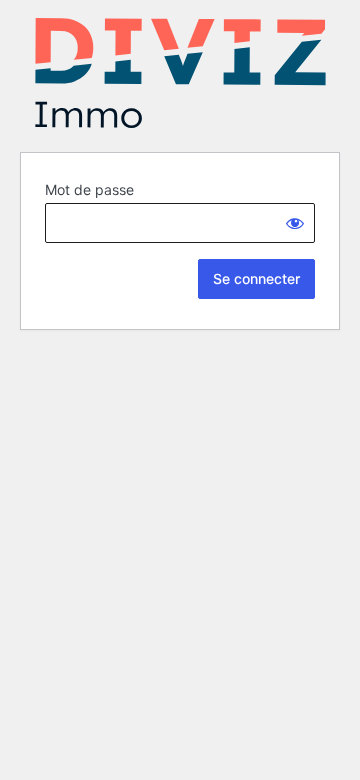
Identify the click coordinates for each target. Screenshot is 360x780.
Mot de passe (89, 189)
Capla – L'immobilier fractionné (180, 73)
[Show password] (295, 223)
